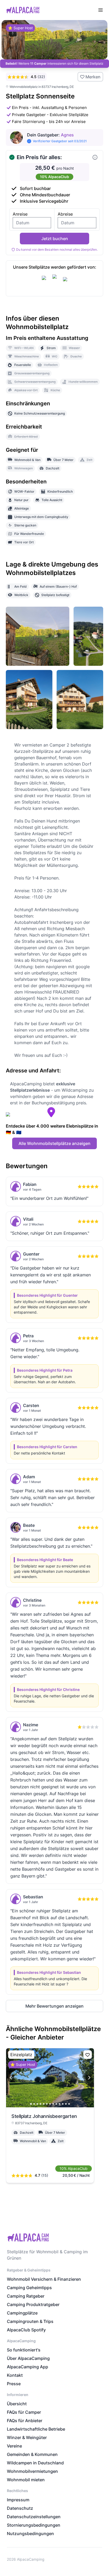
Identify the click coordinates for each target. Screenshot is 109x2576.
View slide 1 (31, 2104)
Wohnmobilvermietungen (32, 2471)
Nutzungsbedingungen (30, 2534)
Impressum (18, 2500)
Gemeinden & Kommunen (32, 2454)
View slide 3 (37, 2104)
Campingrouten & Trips (30, 2321)
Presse (14, 2384)
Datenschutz (20, 2508)
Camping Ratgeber (26, 2296)
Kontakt (15, 2375)
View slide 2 (34, 2104)
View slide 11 (63, 2104)
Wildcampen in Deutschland (35, 2463)
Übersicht (17, 2404)
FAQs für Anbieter (25, 2421)
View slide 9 (56, 2104)
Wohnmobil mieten (26, 2480)
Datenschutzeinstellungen (34, 2517)
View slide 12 (66, 2104)
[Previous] (11, 2078)
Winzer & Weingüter (27, 2437)
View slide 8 (53, 2104)
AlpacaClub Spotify (26, 2330)
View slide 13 (69, 2104)
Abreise (65, 214)
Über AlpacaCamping (28, 2358)
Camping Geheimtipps (29, 2288)
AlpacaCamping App (28, 2367)
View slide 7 (50, 2104)
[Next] (89, 2078)
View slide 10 (60, 2104)
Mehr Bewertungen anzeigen (54, 2006)
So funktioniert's (24, 2350)
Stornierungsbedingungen (34, 2525)
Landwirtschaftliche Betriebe (36, 2429)
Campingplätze (22, 2313)
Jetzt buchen (55, 239)
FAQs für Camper (24, 2412)
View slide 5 (44, 2104)
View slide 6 (47, 2104)
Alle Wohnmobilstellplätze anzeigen (54, 1143)
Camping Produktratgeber (33, 2304)
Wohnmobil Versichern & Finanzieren (44, 2279)
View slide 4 (40, 2104)
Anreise (20, 214)
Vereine (14, 2446)
